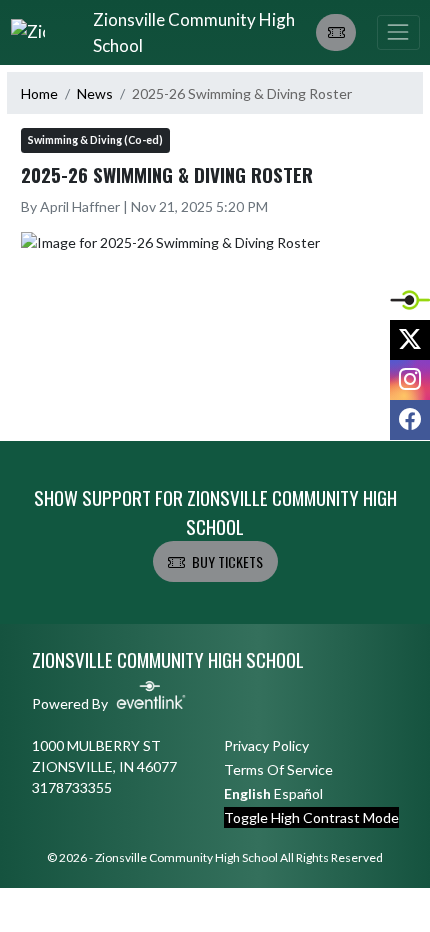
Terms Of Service (278, 769)
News (95, 93)
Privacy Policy (266, 745)
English (247, 793)
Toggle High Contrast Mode (311, 817)
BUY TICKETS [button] (227, 561)
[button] (336, 33)
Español (298, 793)
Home (39, 93)
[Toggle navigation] (398, 32)
